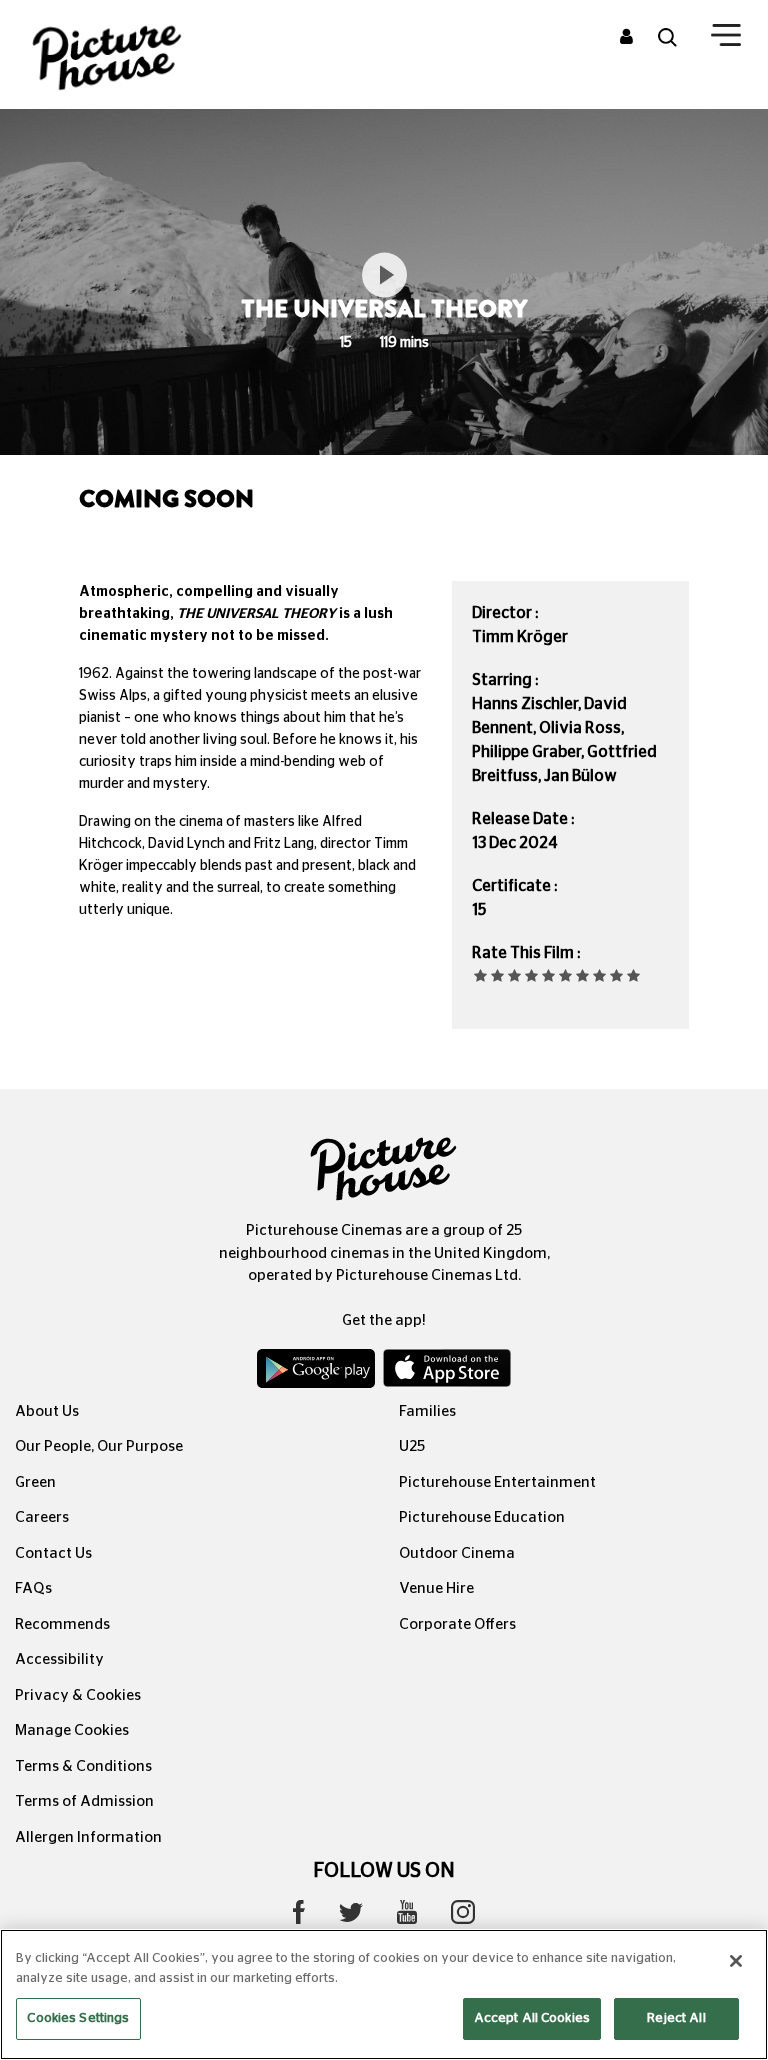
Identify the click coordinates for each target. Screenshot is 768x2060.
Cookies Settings (78, 2018)
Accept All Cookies (532, 2018)
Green (35, 1482)
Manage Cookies (72, 1730)
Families (427, 1411)
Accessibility (59, 1659)
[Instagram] (463, 1917)
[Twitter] (351, 1917)
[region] (384, 1994)
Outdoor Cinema (457, 1553)
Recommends (62, 1624)
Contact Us (53, 1553)
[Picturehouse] (128, 54)
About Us (47, 1411)
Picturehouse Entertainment (497, 1482)
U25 (412, 1446)
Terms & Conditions (83, 1766)
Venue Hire (436, 1588)
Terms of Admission (84, 1801)
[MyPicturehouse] (626, 38)
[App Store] (447, 1373)
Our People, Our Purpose (99, 1446)
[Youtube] (407, 1917)
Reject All (676, 2018)
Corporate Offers (457, 1624)
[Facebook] (299, 1917)
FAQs (33, 1588)
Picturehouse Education (482, 1517)
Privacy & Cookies (78, 1695)
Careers (42, 1517)
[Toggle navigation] (726, 39)
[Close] (736, 1961)
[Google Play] (318, 1373)
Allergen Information (88, 1837)
